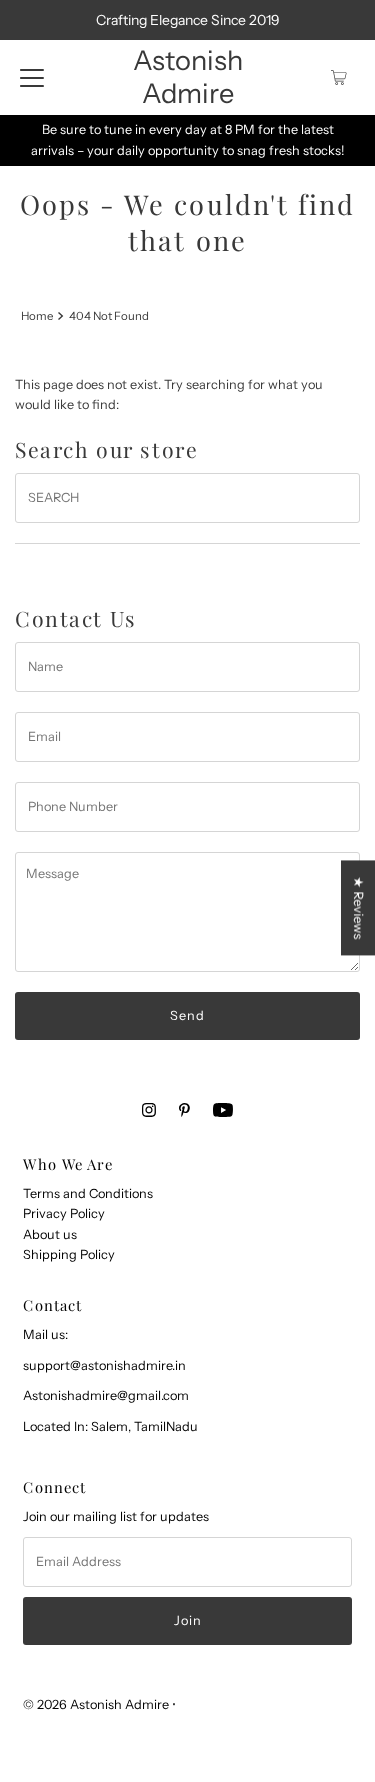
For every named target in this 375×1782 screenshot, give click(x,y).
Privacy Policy (64, 1213)
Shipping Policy (69, 1254)
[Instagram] (149, 1110)
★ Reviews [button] (358, 907)
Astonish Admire (188, 77)
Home (37, 316)
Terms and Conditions (88, 1193)
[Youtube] (223, 1110)
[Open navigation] (32, 78)
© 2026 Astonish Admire (96, 1704)
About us (50, 1234)
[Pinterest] (184, 1110)
